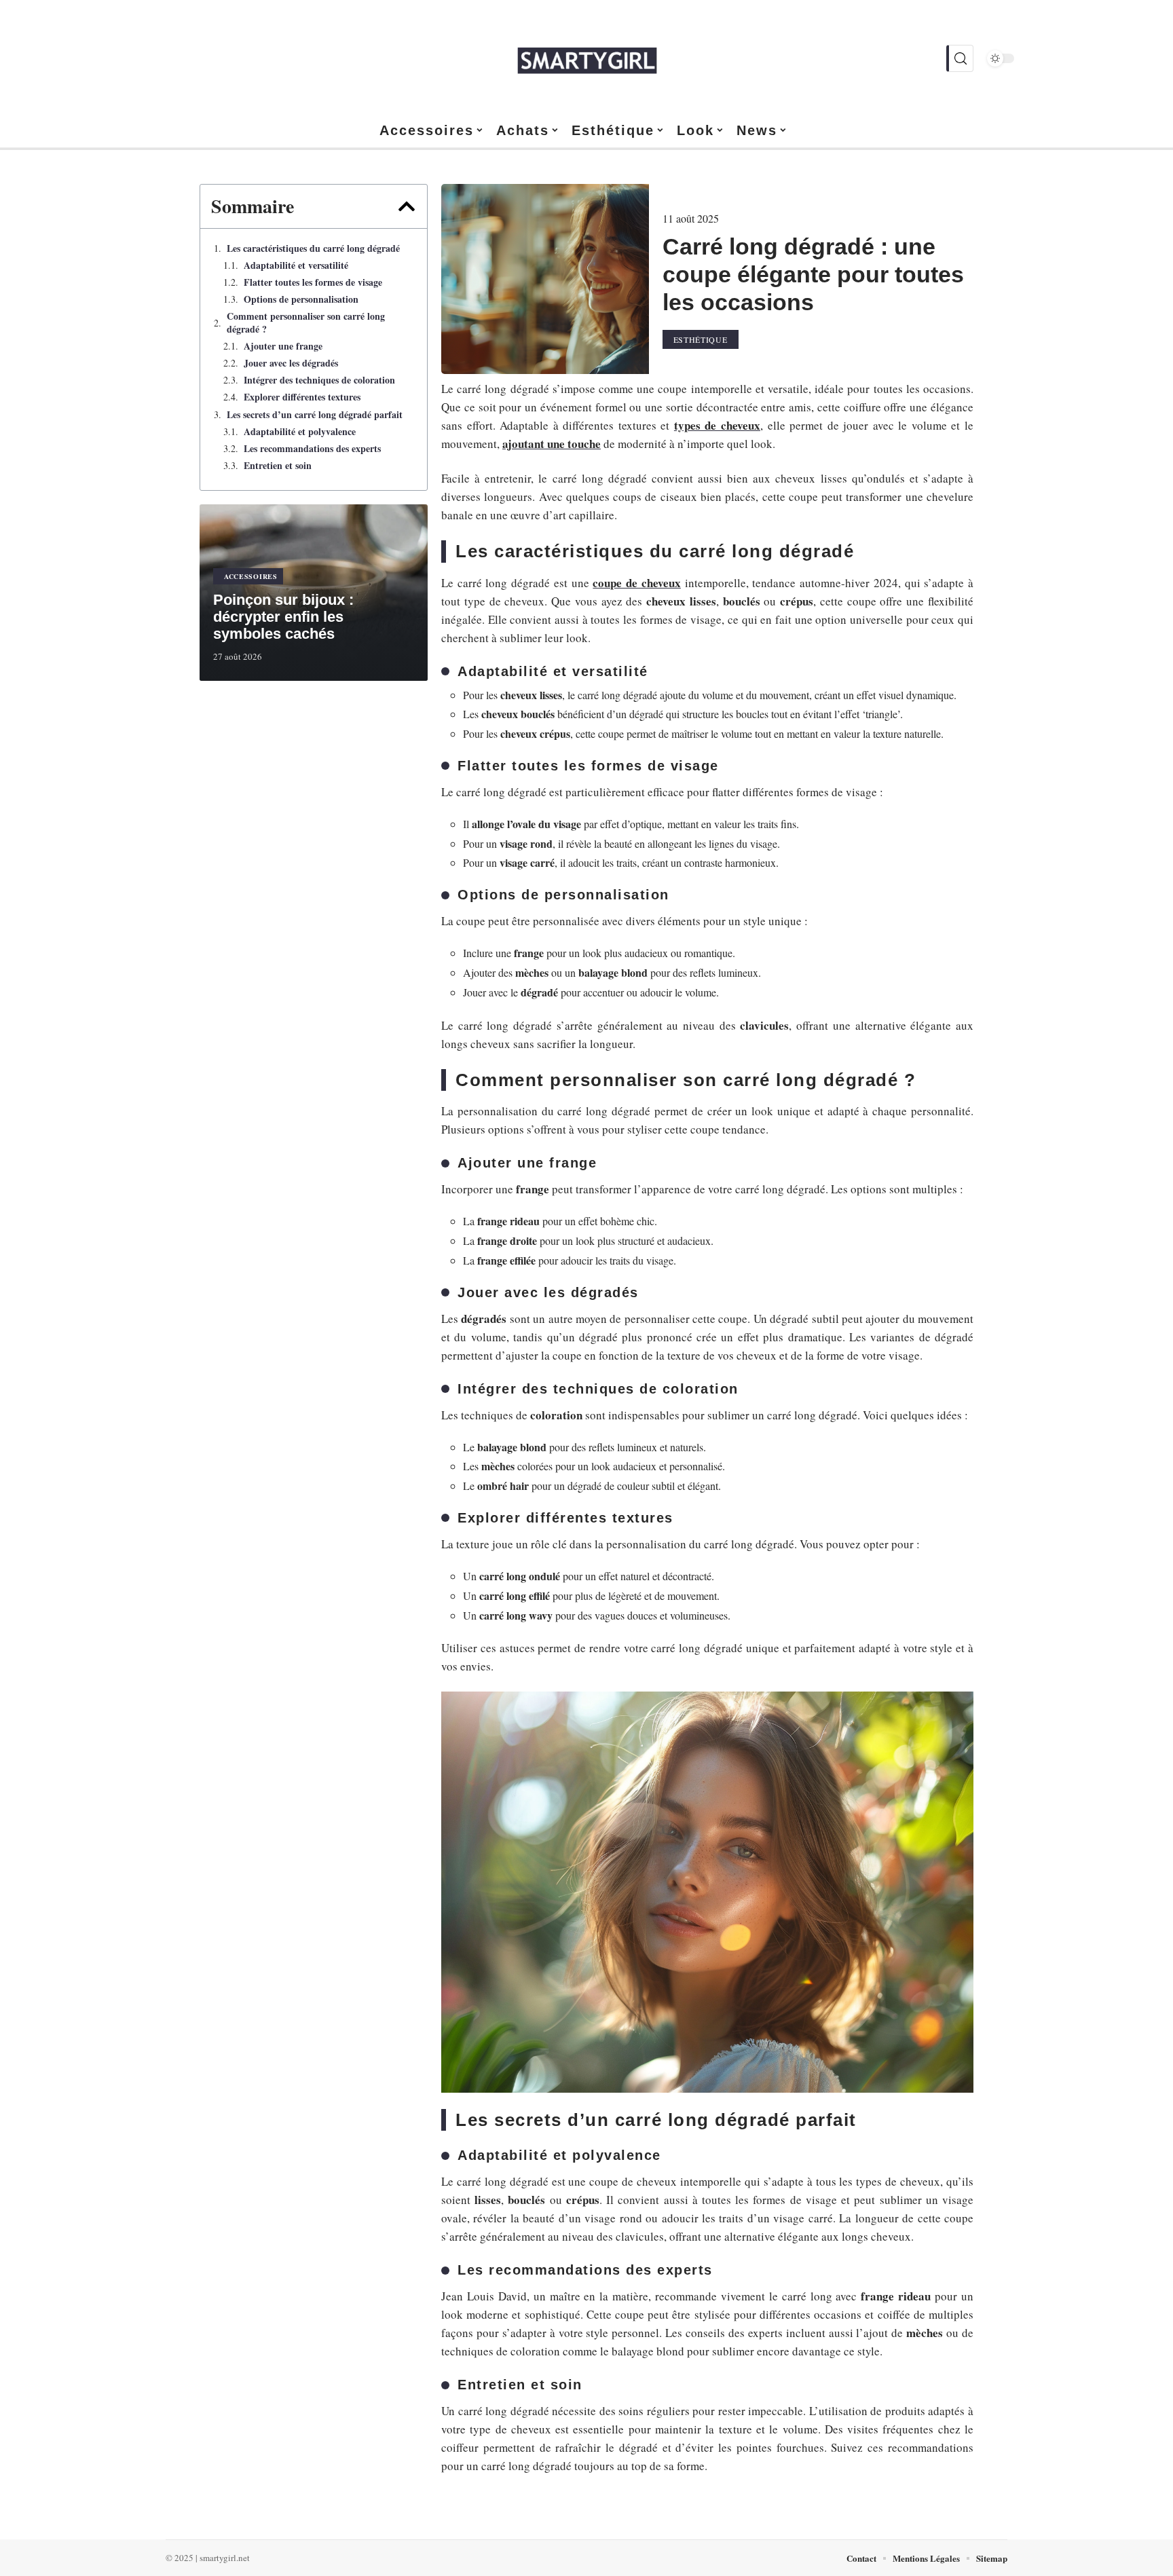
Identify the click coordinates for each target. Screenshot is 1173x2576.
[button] (407, 206)
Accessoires (251, 576)
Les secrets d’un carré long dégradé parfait (315, 415)
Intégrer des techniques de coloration (319, 380)
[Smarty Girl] (586, 58)
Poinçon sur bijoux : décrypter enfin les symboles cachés (283, 617)
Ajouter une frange (283, 346)
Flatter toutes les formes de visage (313, 282)
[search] (960, 58)
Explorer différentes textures (302, 397)
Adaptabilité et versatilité (296, 265)
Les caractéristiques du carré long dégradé (313, 248)
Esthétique (701, 339)
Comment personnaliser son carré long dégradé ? (306, 322)
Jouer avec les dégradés (291, 363)
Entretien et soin (278, 466)
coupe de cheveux (636, 583)
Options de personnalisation (301, 299)
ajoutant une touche (552, 444)
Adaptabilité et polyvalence (300, 432)
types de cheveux (717, 425)
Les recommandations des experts (312, 449)
